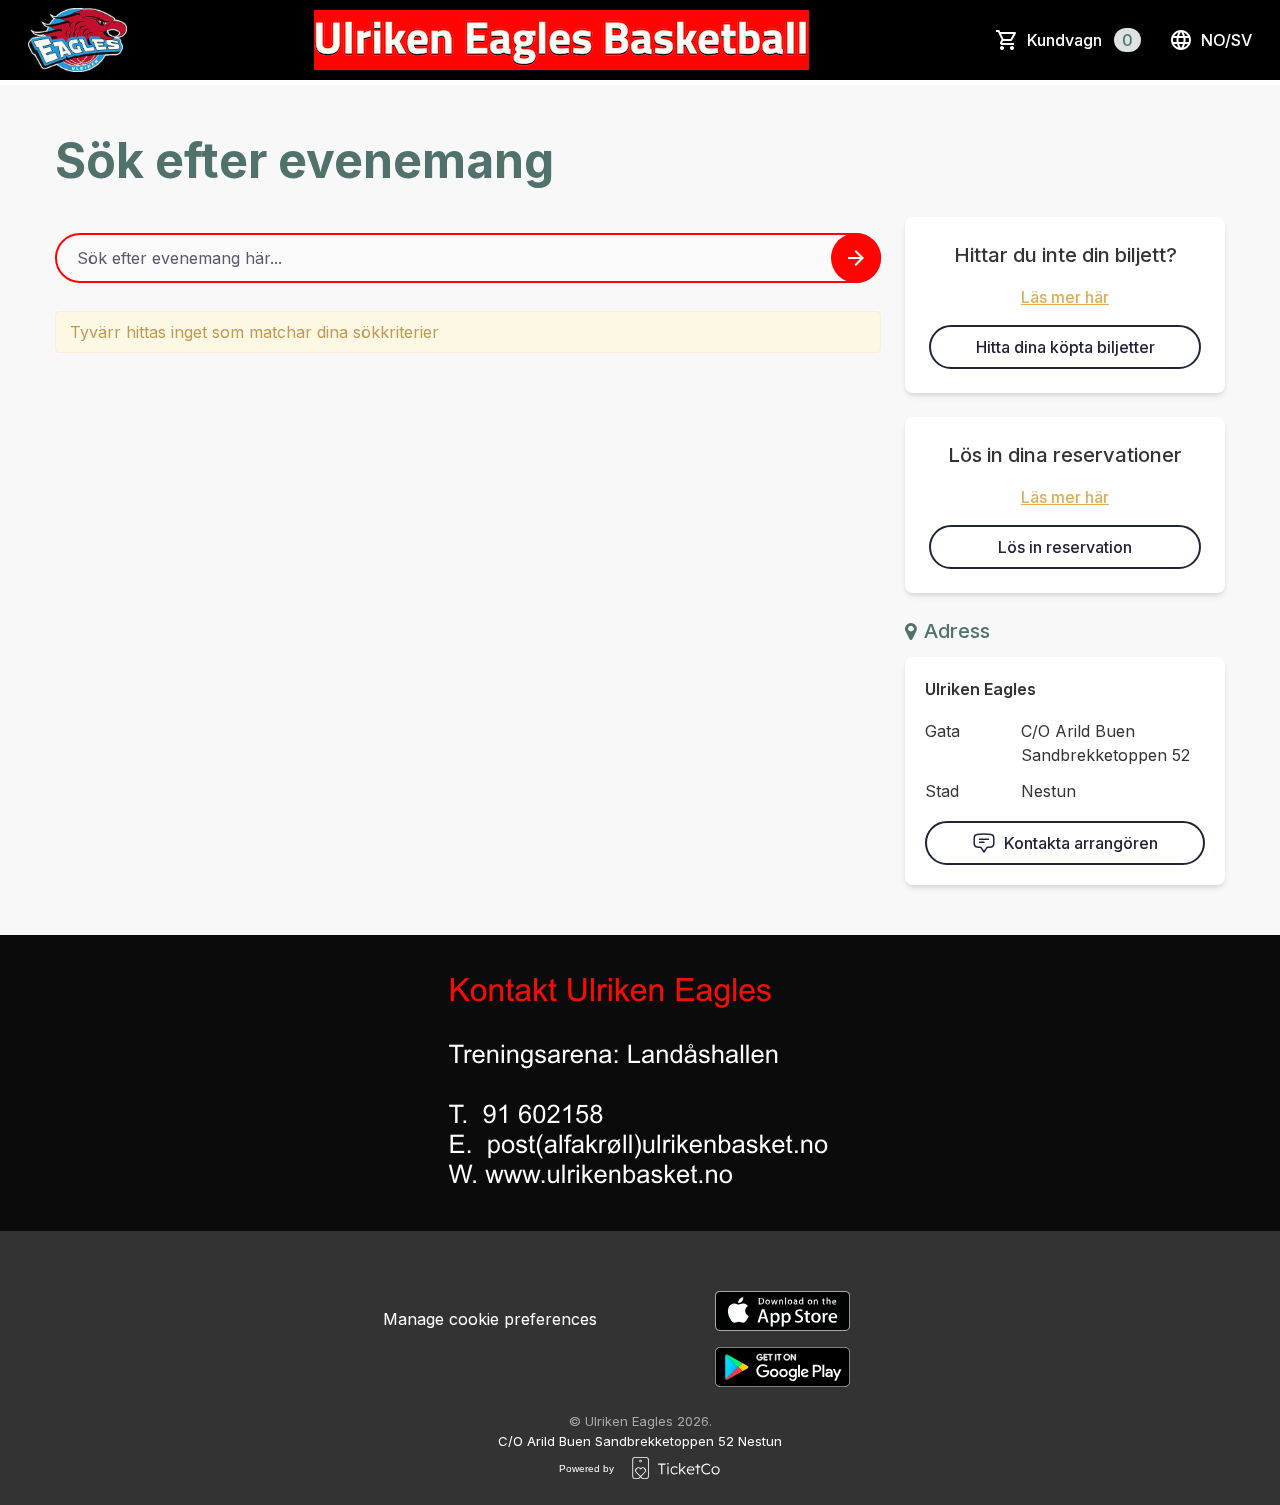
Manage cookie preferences (490, 1319)
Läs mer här (1065, 297)
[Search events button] (856, 258)
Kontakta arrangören (1081, 843)
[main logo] (77, 40)
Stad (942, 791)
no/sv (1226, 40)
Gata (942, 731)
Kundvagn (1080, 40)
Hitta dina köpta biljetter (1065, 347)
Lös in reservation (1065, 547)
